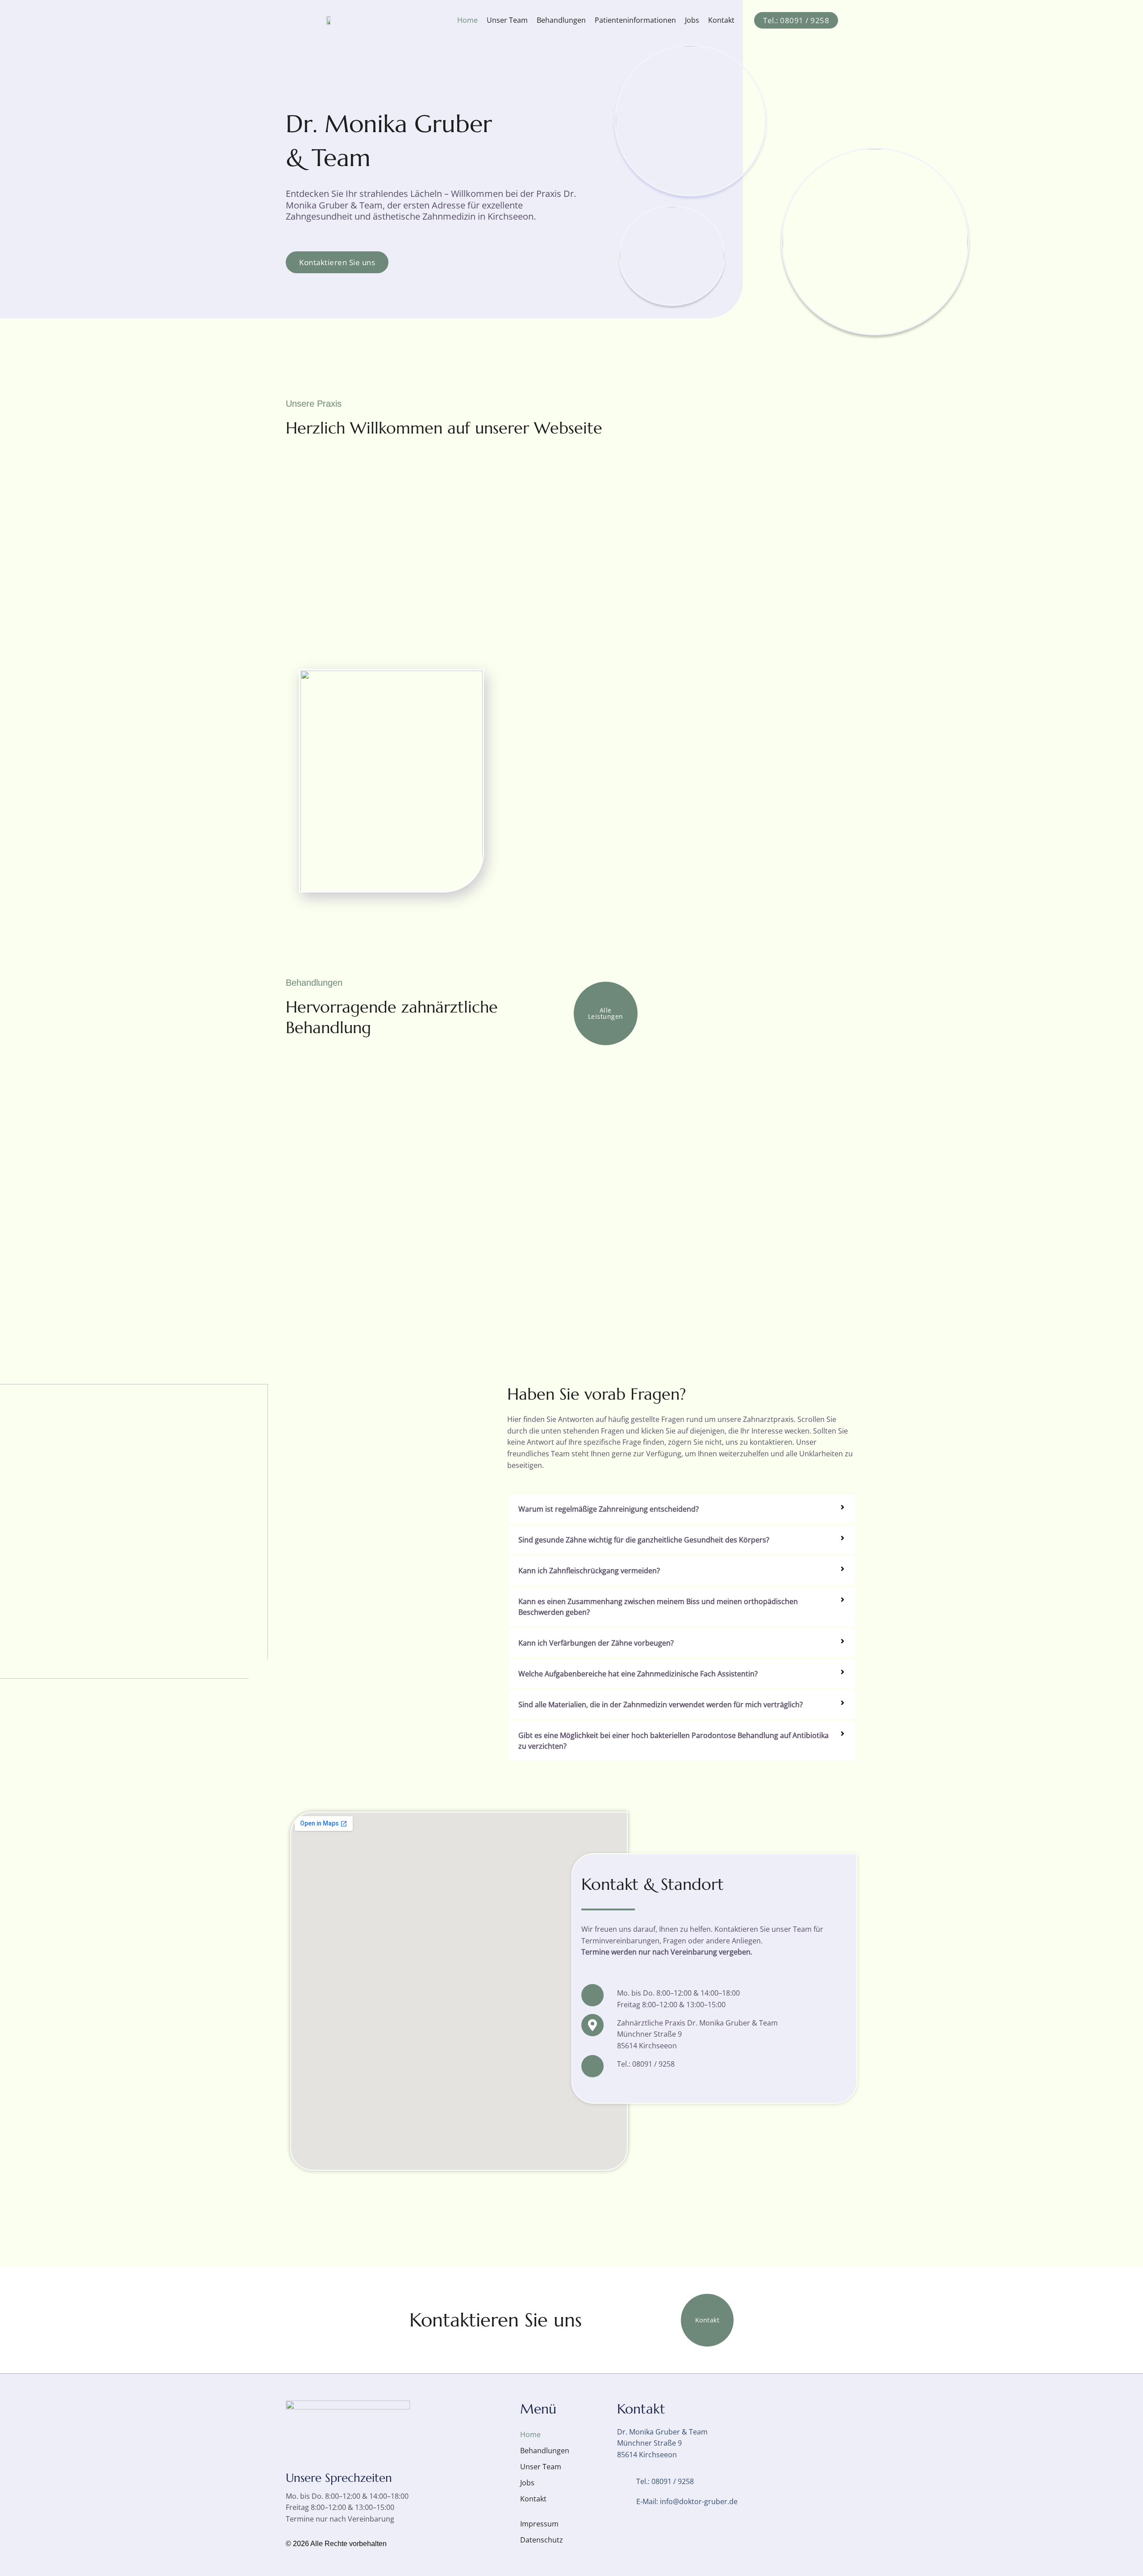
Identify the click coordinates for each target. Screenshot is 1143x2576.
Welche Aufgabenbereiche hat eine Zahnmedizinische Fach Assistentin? (638, 1674)
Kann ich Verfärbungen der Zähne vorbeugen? (596, 1643)
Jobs (692, 20)
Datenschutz (542, 2540)
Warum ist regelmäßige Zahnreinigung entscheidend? (609, 1509)
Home (467, 20)
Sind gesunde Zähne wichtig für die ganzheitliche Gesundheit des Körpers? (644, 1540)
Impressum (539, 2524)
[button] (682, 1509)
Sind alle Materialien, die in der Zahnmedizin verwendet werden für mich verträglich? (661, 1705)
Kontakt (722, 20)
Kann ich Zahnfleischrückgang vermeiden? (589, 1571)
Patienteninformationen (635, 20)
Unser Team (507, 20)
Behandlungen (561, 20)
